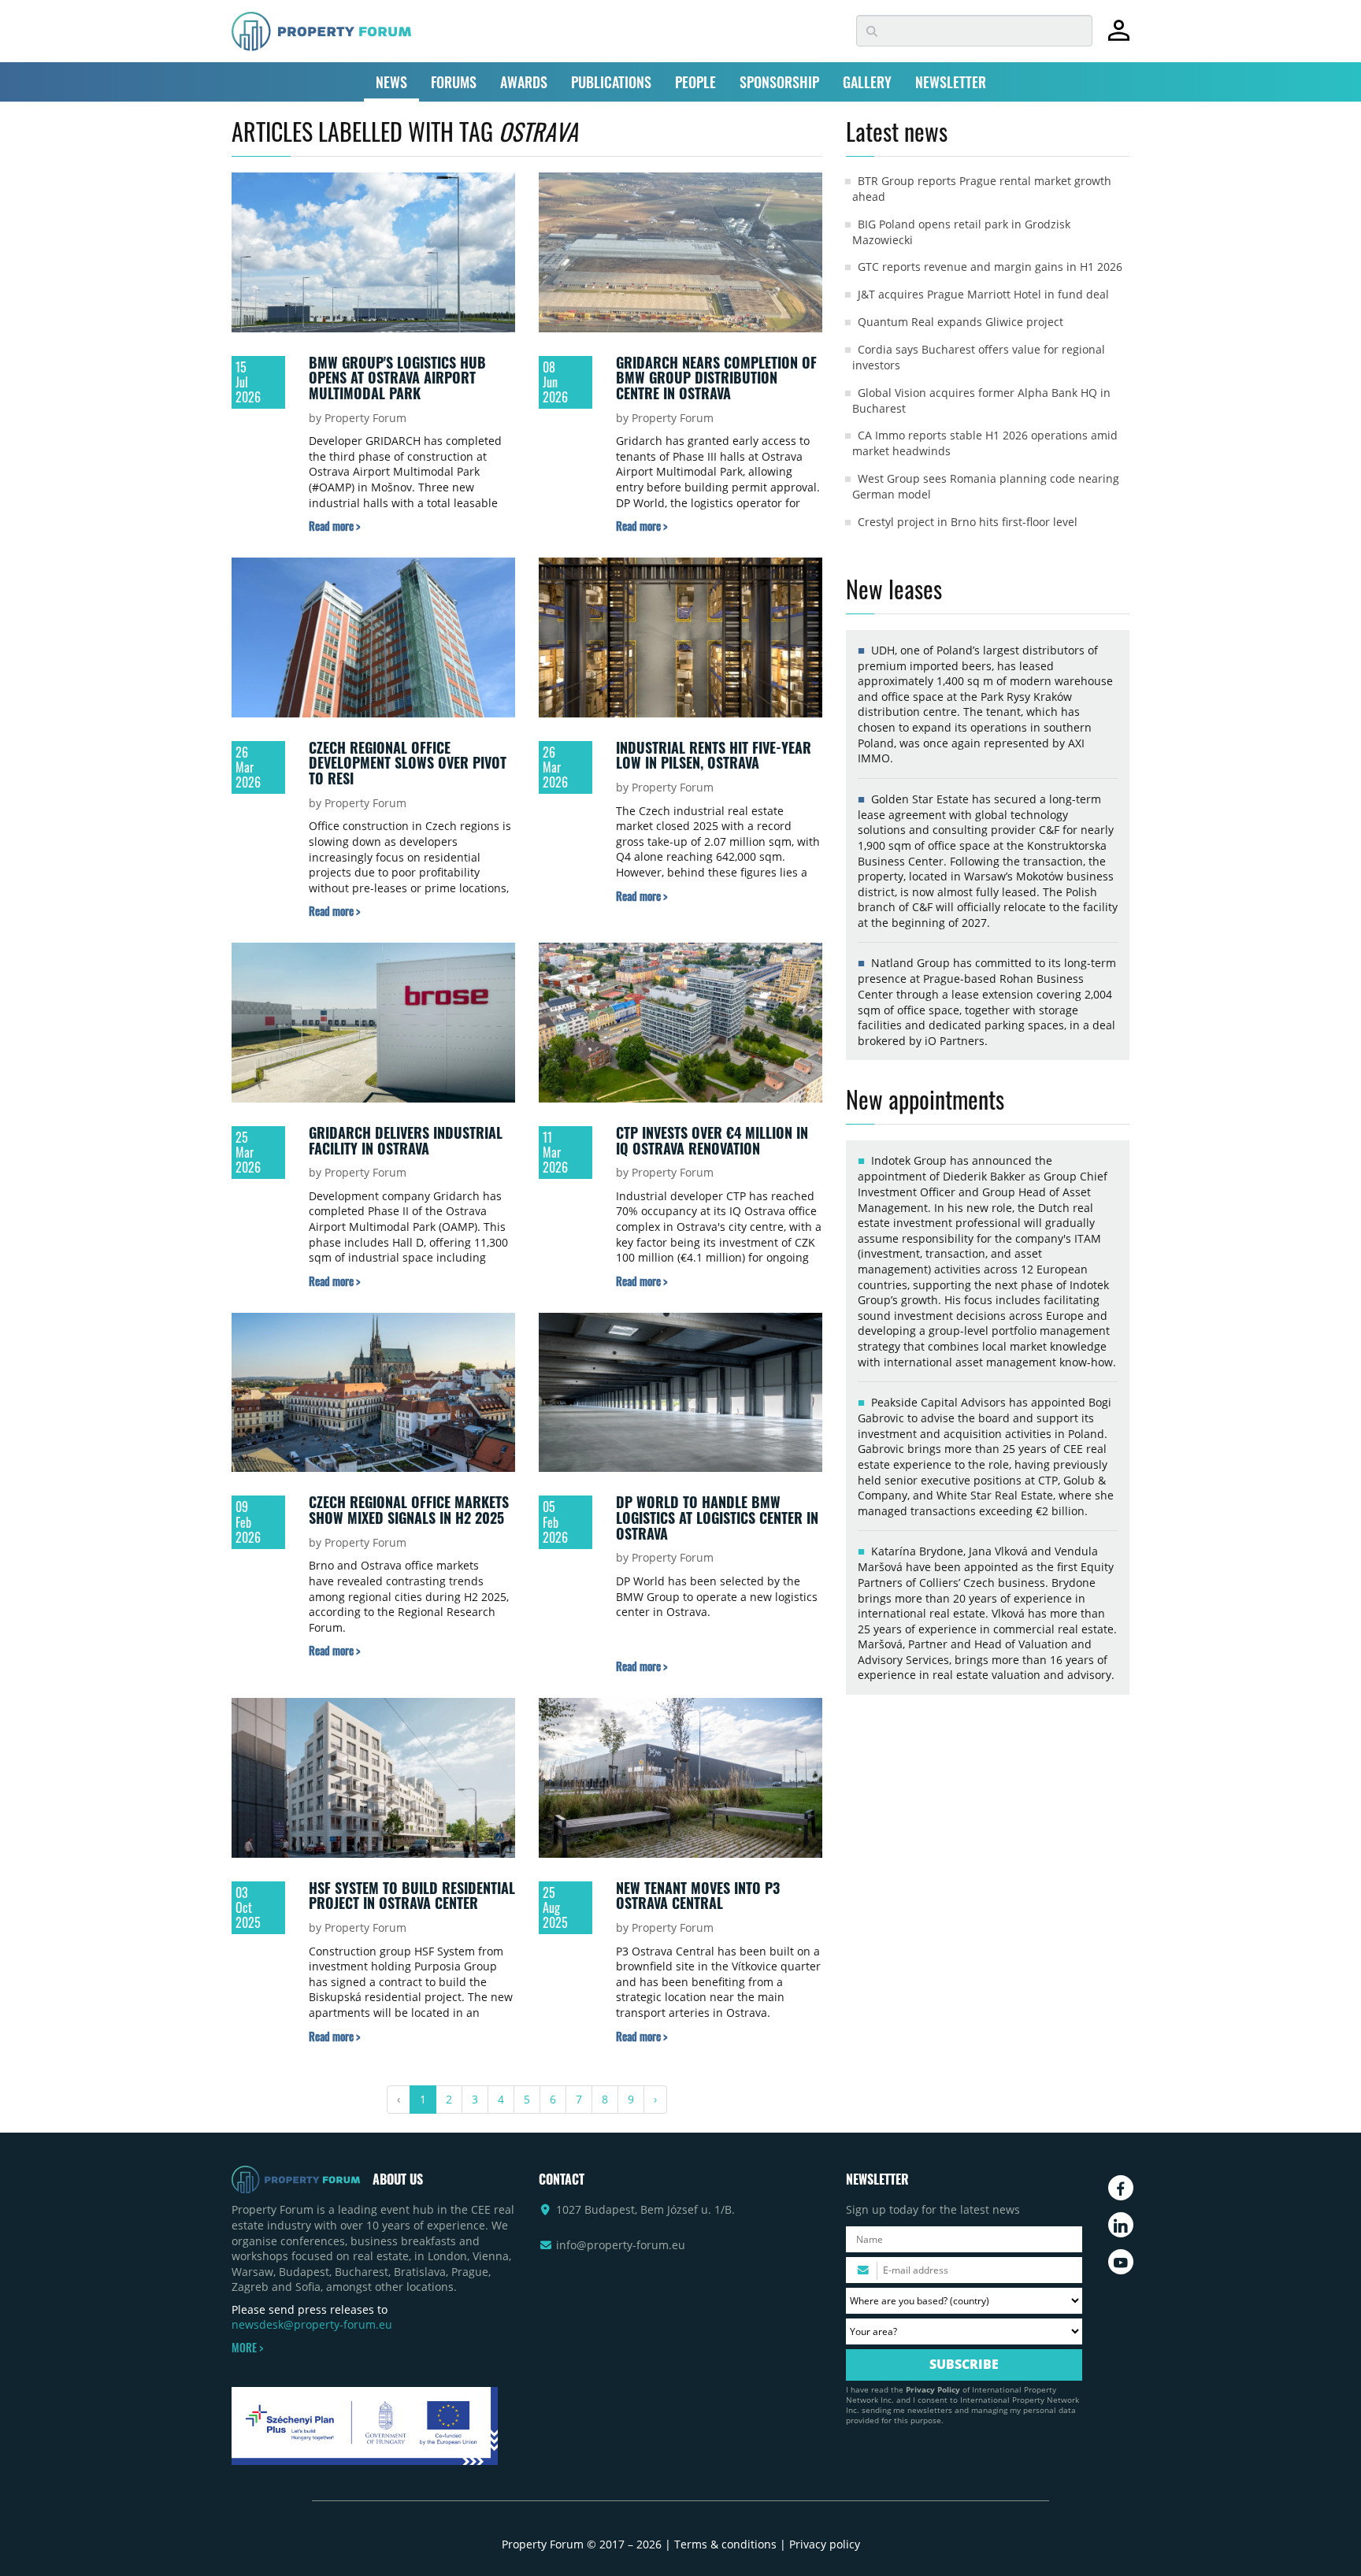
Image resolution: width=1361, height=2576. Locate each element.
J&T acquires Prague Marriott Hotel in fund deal (983, 294)
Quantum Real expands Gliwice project (960, 322)
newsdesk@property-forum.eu (312, 2324)
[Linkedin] (1121, 2225)
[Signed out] (1119, 37)
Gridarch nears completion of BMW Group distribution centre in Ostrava (716, 378)
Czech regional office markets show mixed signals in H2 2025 (409, 1510)
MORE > (247, 2348)
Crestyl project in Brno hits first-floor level (968, 522)
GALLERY (867, 82)
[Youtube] (1121, 2262)
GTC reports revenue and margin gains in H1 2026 (990, 267)
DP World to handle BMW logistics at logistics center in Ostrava (717, 1517)
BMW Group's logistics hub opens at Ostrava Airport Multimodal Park (397, 378)
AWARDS (524, 82)
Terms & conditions (725, 2544)
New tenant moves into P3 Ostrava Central (698, 1896)
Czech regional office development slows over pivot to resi (408, 763)
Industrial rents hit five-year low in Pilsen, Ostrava (714, 755)
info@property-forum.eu (621, 2245)
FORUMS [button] (454, 82)
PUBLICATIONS (611, 82)
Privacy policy (825, 2544)
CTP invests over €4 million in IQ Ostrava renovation (712, 1140)
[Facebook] (1121, 2188)
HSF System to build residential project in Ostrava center (412, 1896)
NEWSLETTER (951, 82)
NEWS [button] (391, 82)
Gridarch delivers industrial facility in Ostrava (406, 1140)
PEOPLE (695, 82)
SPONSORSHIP (779, 82)
